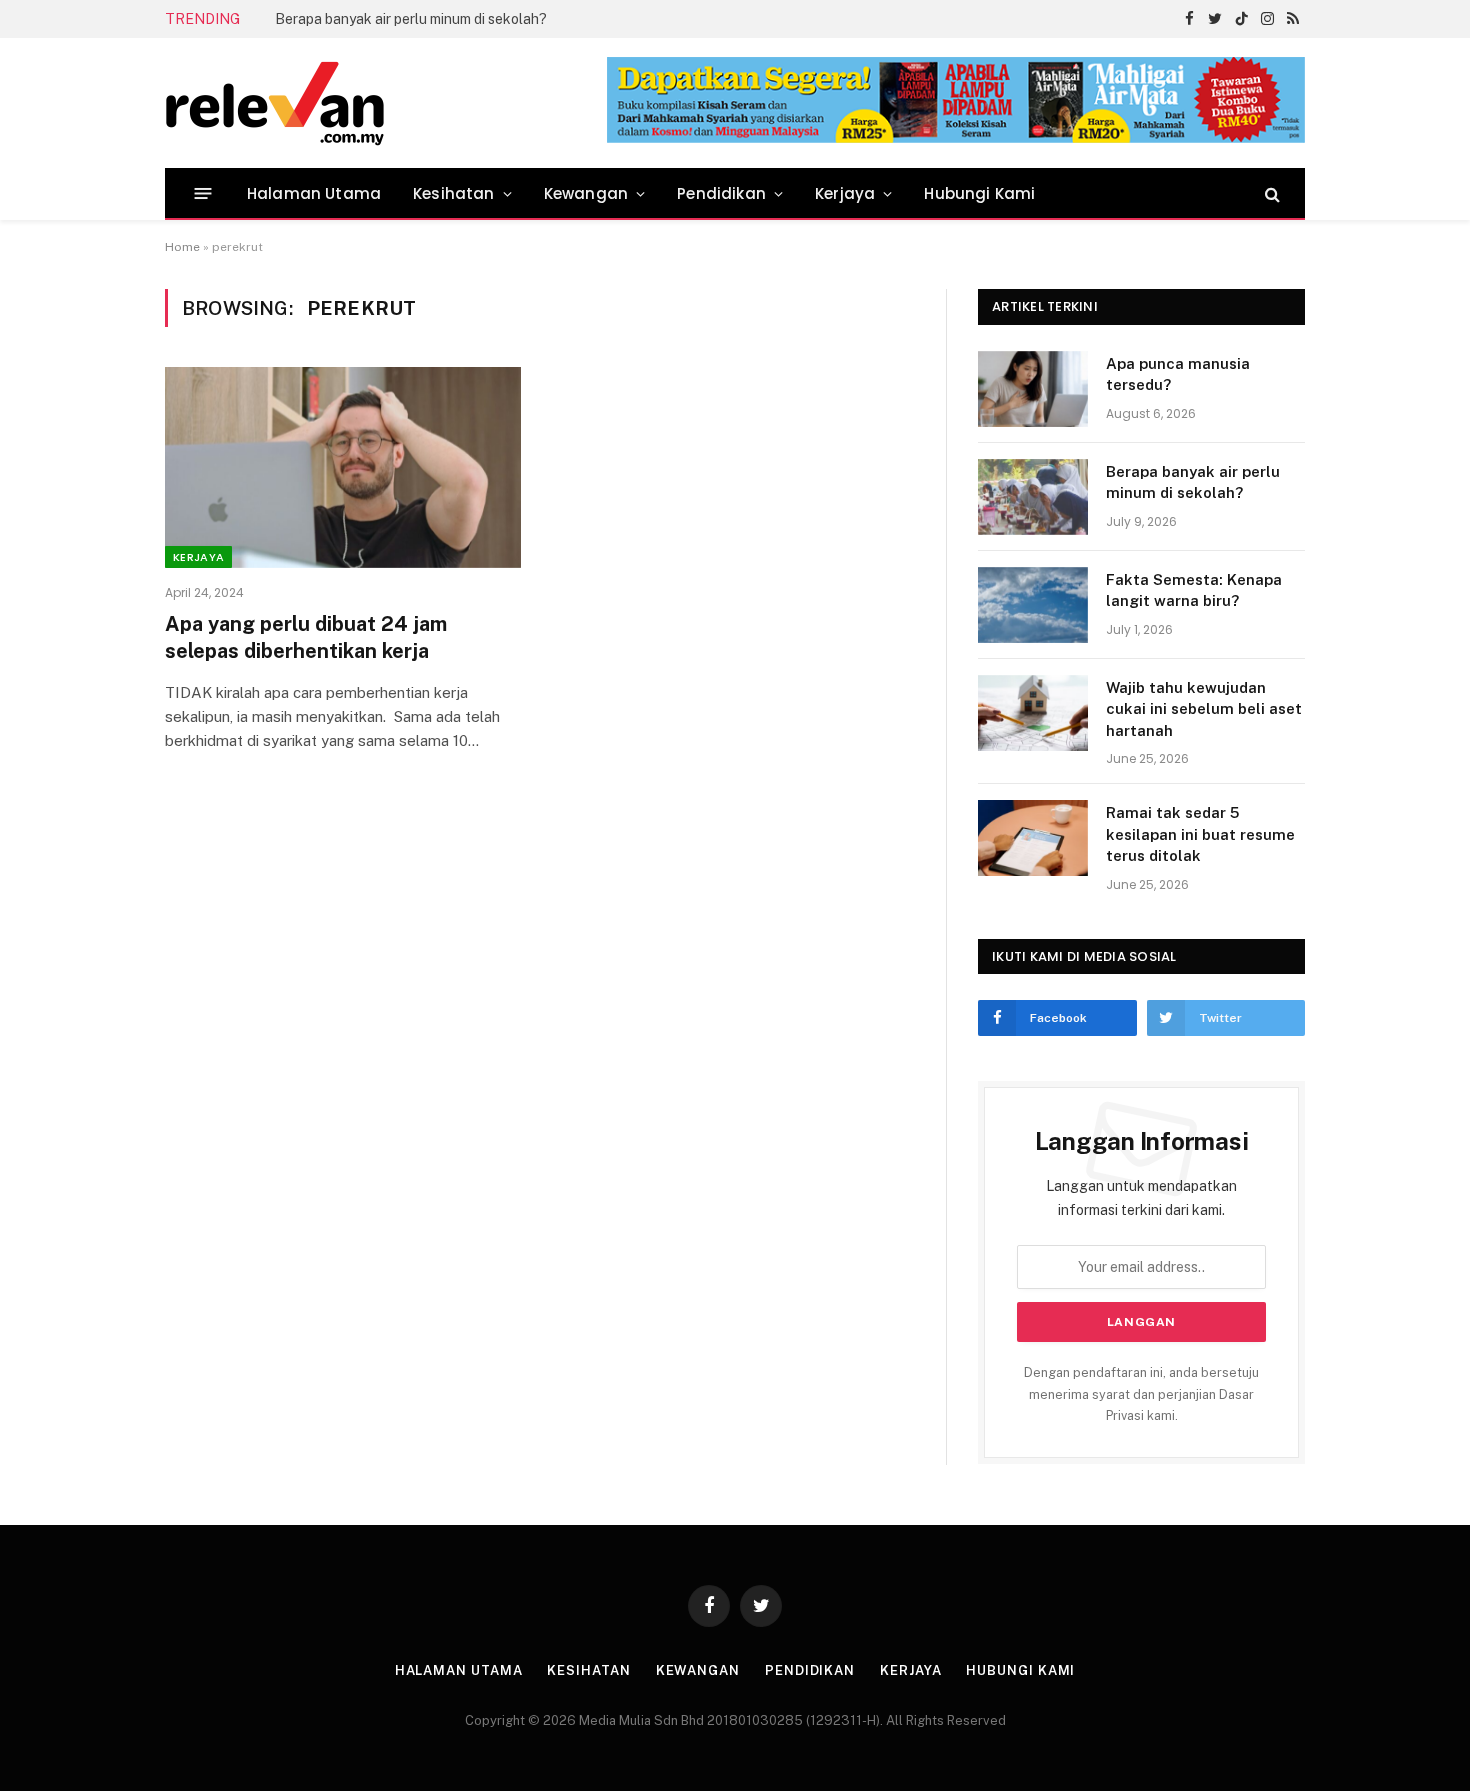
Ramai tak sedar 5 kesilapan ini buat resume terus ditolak (1200, 834)
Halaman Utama (314, 193)
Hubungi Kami (979, 193)
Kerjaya (845, 193)
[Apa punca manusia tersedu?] (1033, 389)
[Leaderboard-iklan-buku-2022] (956, 138)
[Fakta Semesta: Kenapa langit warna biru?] (1033, 605)
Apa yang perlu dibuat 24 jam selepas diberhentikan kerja (306, 637)
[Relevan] (388, 103)
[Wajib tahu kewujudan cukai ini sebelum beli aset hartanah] (1033, 713)
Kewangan (586, 193)
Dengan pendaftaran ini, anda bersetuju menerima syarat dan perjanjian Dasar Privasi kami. (1141, 1394)
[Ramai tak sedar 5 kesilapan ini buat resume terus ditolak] (1033, 838)
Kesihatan (454, 193)
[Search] (1270, 193)
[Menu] (203, 193)
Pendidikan (721, 193)
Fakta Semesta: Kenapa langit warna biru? (1194, 590)
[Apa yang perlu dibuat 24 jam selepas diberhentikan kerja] (343, 467)
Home (182, 247)
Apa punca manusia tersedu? (1178, 374)
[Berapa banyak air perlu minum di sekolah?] (1033, 497)
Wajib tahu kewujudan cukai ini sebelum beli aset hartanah (1204, 709)
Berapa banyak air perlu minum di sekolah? (411, 19)
